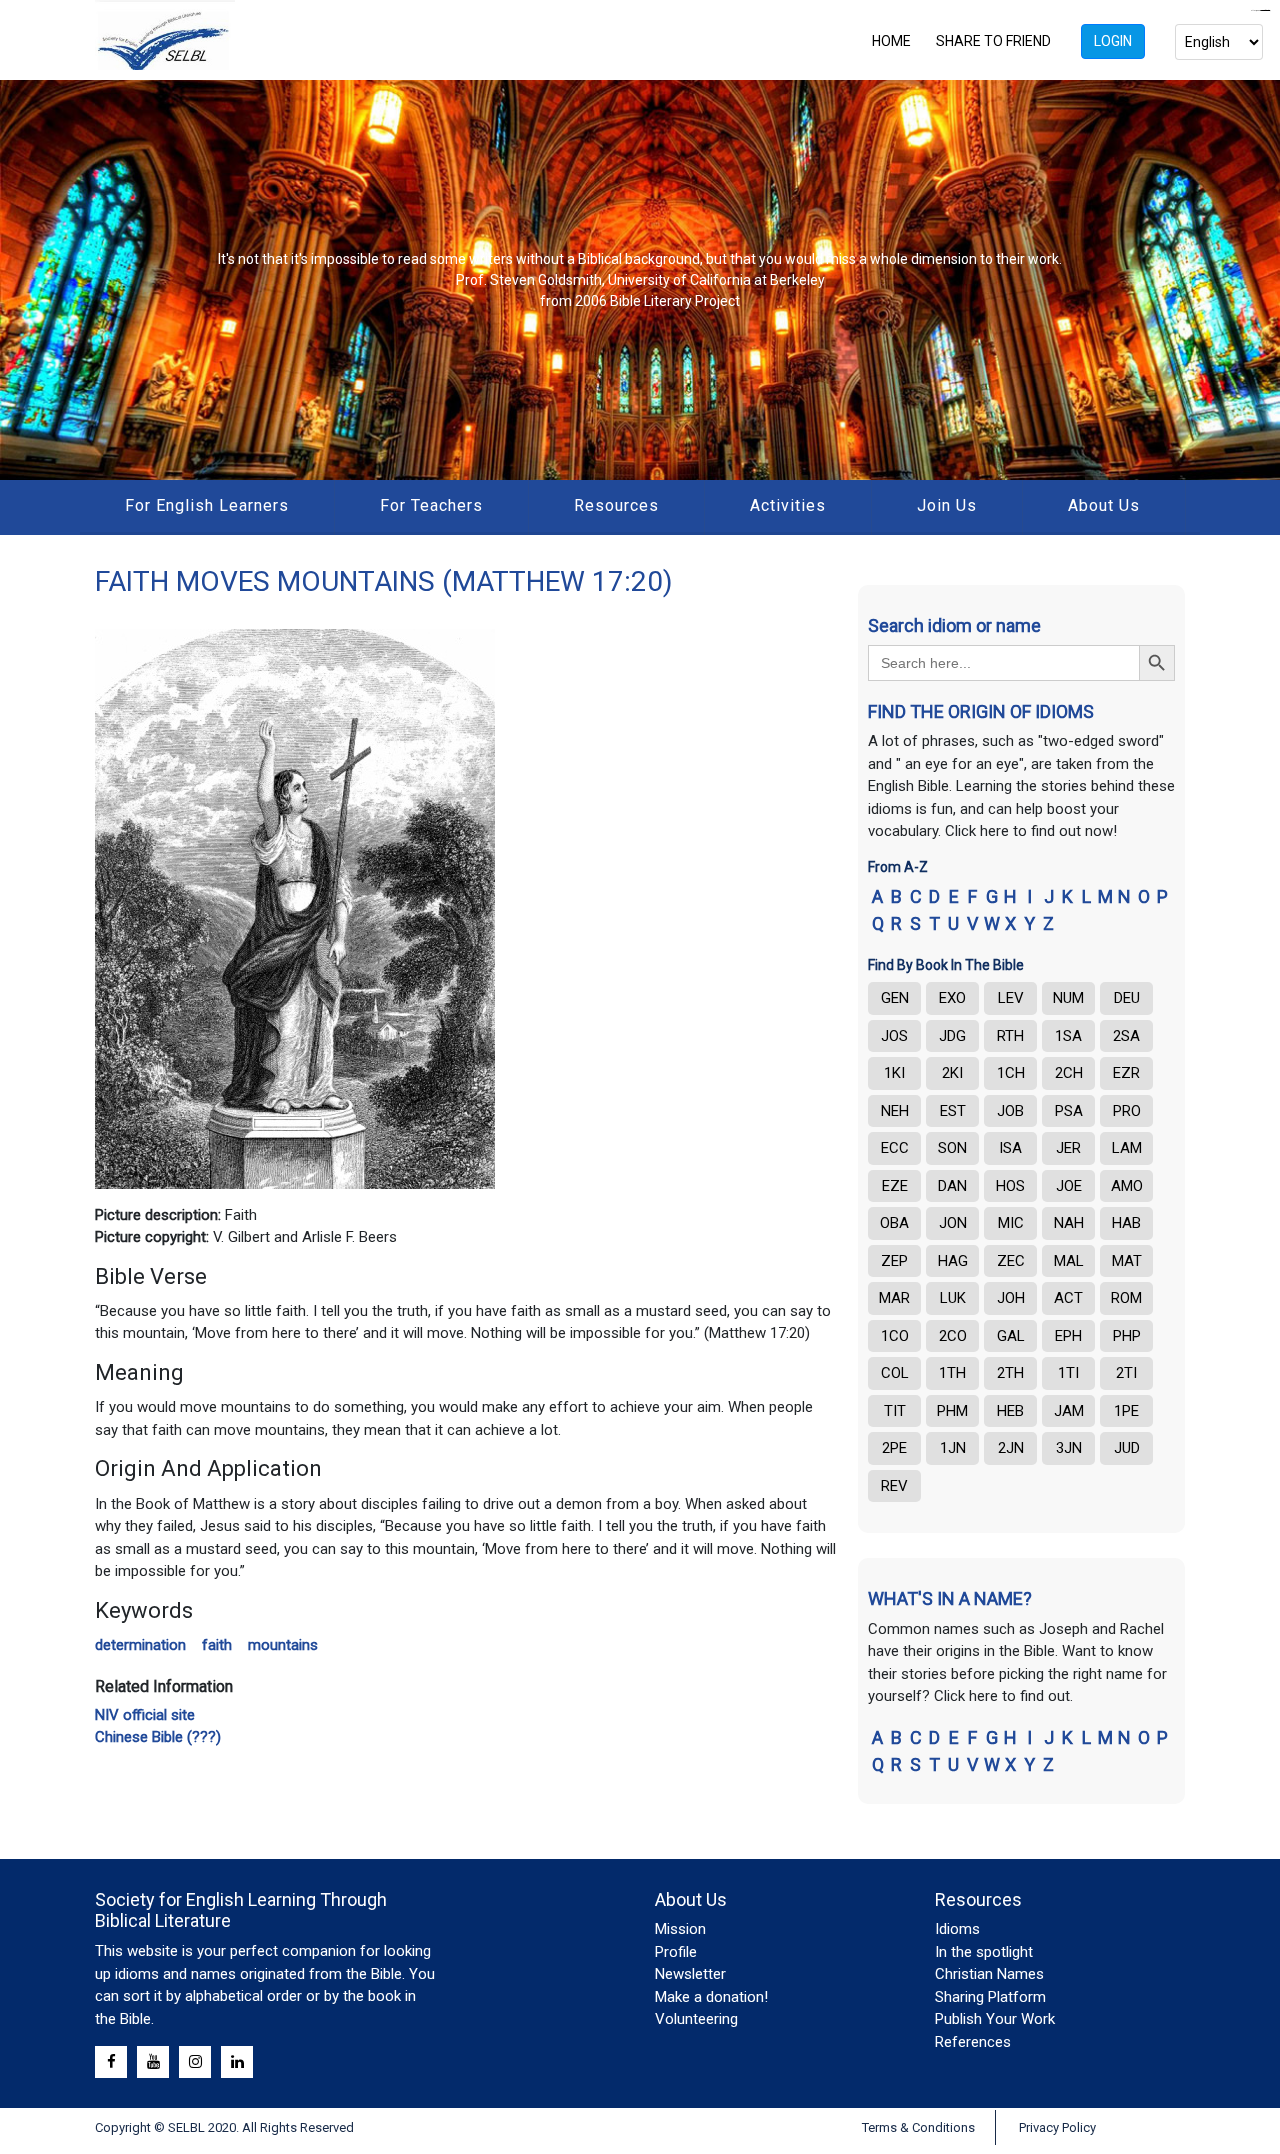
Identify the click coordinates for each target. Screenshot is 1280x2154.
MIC (1011, 1223)
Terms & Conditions (918, 2127)
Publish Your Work (995, 2019)
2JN (1011, 1448)
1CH (1011, 1073)
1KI (894, 1073)
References (973, 2042)
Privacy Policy (1057, 2127)
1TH (952, 1373)
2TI (1126, 1373)
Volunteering (696, 2019)
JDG (952, 1036)
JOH (1011, 1298)
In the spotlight (984, 1952)
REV (894, 1486)
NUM (1068, 998)
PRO (1127, 1111)
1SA (1068, 1036)
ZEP (894, 1261)
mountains (283, 1645)
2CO (953, 1336)
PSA (1069, 1111)
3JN (1069, 1448)
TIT (895, 1411)
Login (1113, 41)
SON (952, 1148)
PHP (1127, 1336)
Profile (676, 1952)
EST (953, 1111)
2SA (1126, 1036)
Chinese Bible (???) (158, 1737)
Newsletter (690, 1974)
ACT (1068, 1298)
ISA (1010, 1148)
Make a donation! (711, 1997)
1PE (1126, 1411)
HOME (891, 41)
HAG (953, 1261)
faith (217, 1645)
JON (953, 1223)
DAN (952, 1186)
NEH (895, 1111)
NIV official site (145, 1715)
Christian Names (989, 1974)
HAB (1126, 1223)
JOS (894, 1036)
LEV (1011, 998)
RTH (1010, 1036)
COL (895, 1373)
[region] (640, 280)
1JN (953, 1448)
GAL (1011, 1336)
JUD (1127, 1448)
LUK (953, 1298)
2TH (1010, 1373)
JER (1068, 1148)
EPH (1068, 1336)
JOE (1069, 1186)
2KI (952, 1073)
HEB (1010, 1411)
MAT (1127, 1261)
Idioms (957, 1929)
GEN (895, 998)
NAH (1069, 1223)
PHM (952, 1411)
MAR (894, 1298)
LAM (1127, 1148)
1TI (1068, 1373)
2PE (894, 1448)
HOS (1010, 1186)
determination (140, 1645)
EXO (952, 998)
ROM (1126, 1298)
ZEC (1011, 1261)
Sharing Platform (990, 1997)
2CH (1069, 1073)
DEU (1127, 998)
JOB (1010, 1111)
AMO (1127, 1186)
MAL (1069, 1261)
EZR (1126, 1073)
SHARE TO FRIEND (993, 41)
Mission (680, 1929)
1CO (895, 1336)
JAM (1069, 1411)
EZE (895, 1186)
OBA (894, 1223)
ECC (895, 1148)
